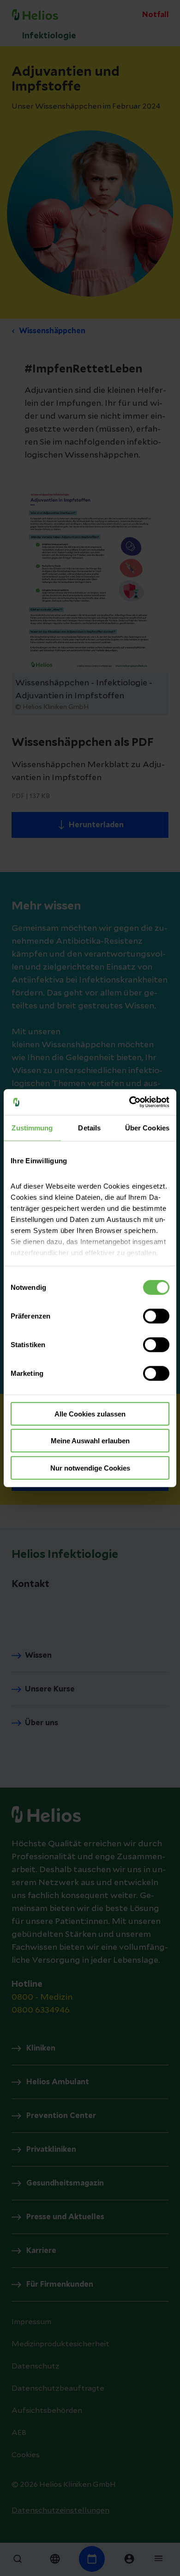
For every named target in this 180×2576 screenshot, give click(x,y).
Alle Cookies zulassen (90, 1413)
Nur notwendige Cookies (90, 1468)
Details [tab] (89, 1127)
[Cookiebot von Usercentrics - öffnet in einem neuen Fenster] (129, 1102)
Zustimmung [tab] (32, 1127)
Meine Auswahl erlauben (90, 1441)
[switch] (156, 1316)
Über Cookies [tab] (147, 1127)
